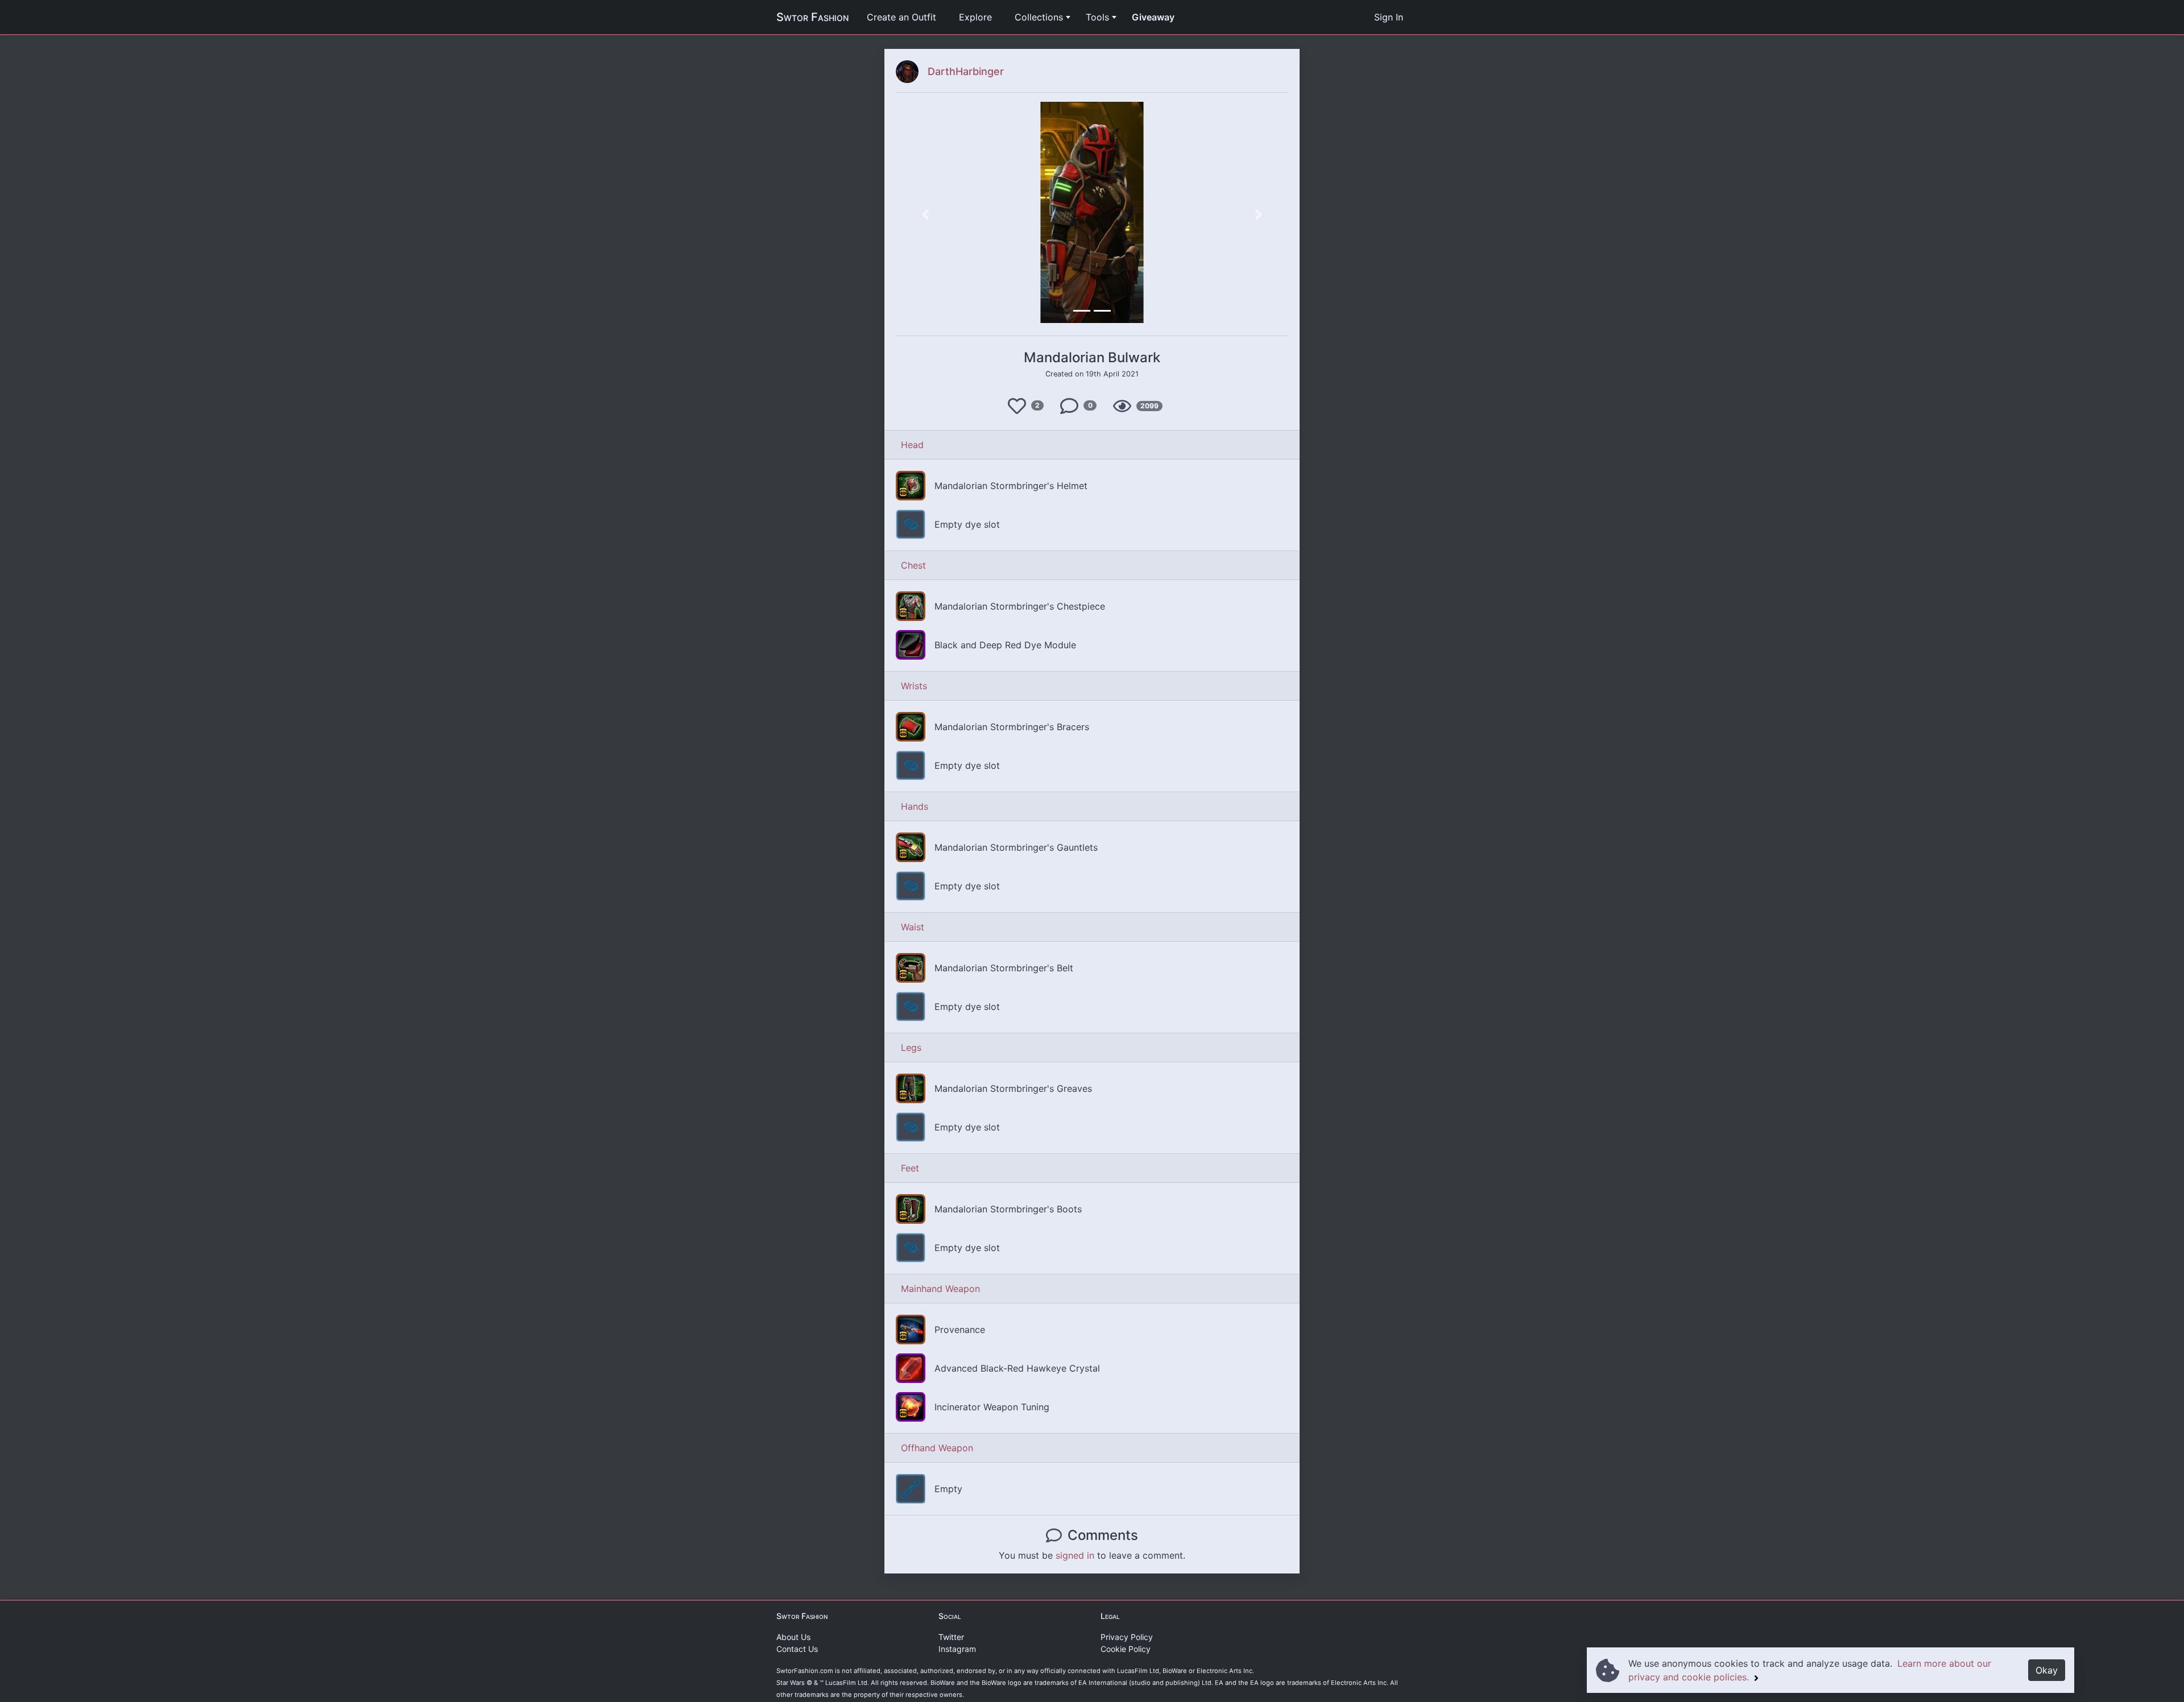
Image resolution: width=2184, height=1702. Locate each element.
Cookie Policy (1126, 1649)
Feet (910, 1168)
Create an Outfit (901, 17)
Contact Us (797, 1649)
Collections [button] (1039, 17)
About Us (793, 1637)
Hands (915, 806)
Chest (913, 565)
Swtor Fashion (812, 17)
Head (912, 445)
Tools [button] (1097, 17)
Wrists (914, 686)
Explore (975, 17)
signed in (1075, 1555)
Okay (2047, 1670)
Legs (911, 1047)
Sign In (1389, 17)
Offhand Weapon (937, 1448)
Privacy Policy (1127, 1637)
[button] (925, 214)
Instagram (957, 1649)
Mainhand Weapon (940, 1289)
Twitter (951, 1637)
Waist (913, 927)
